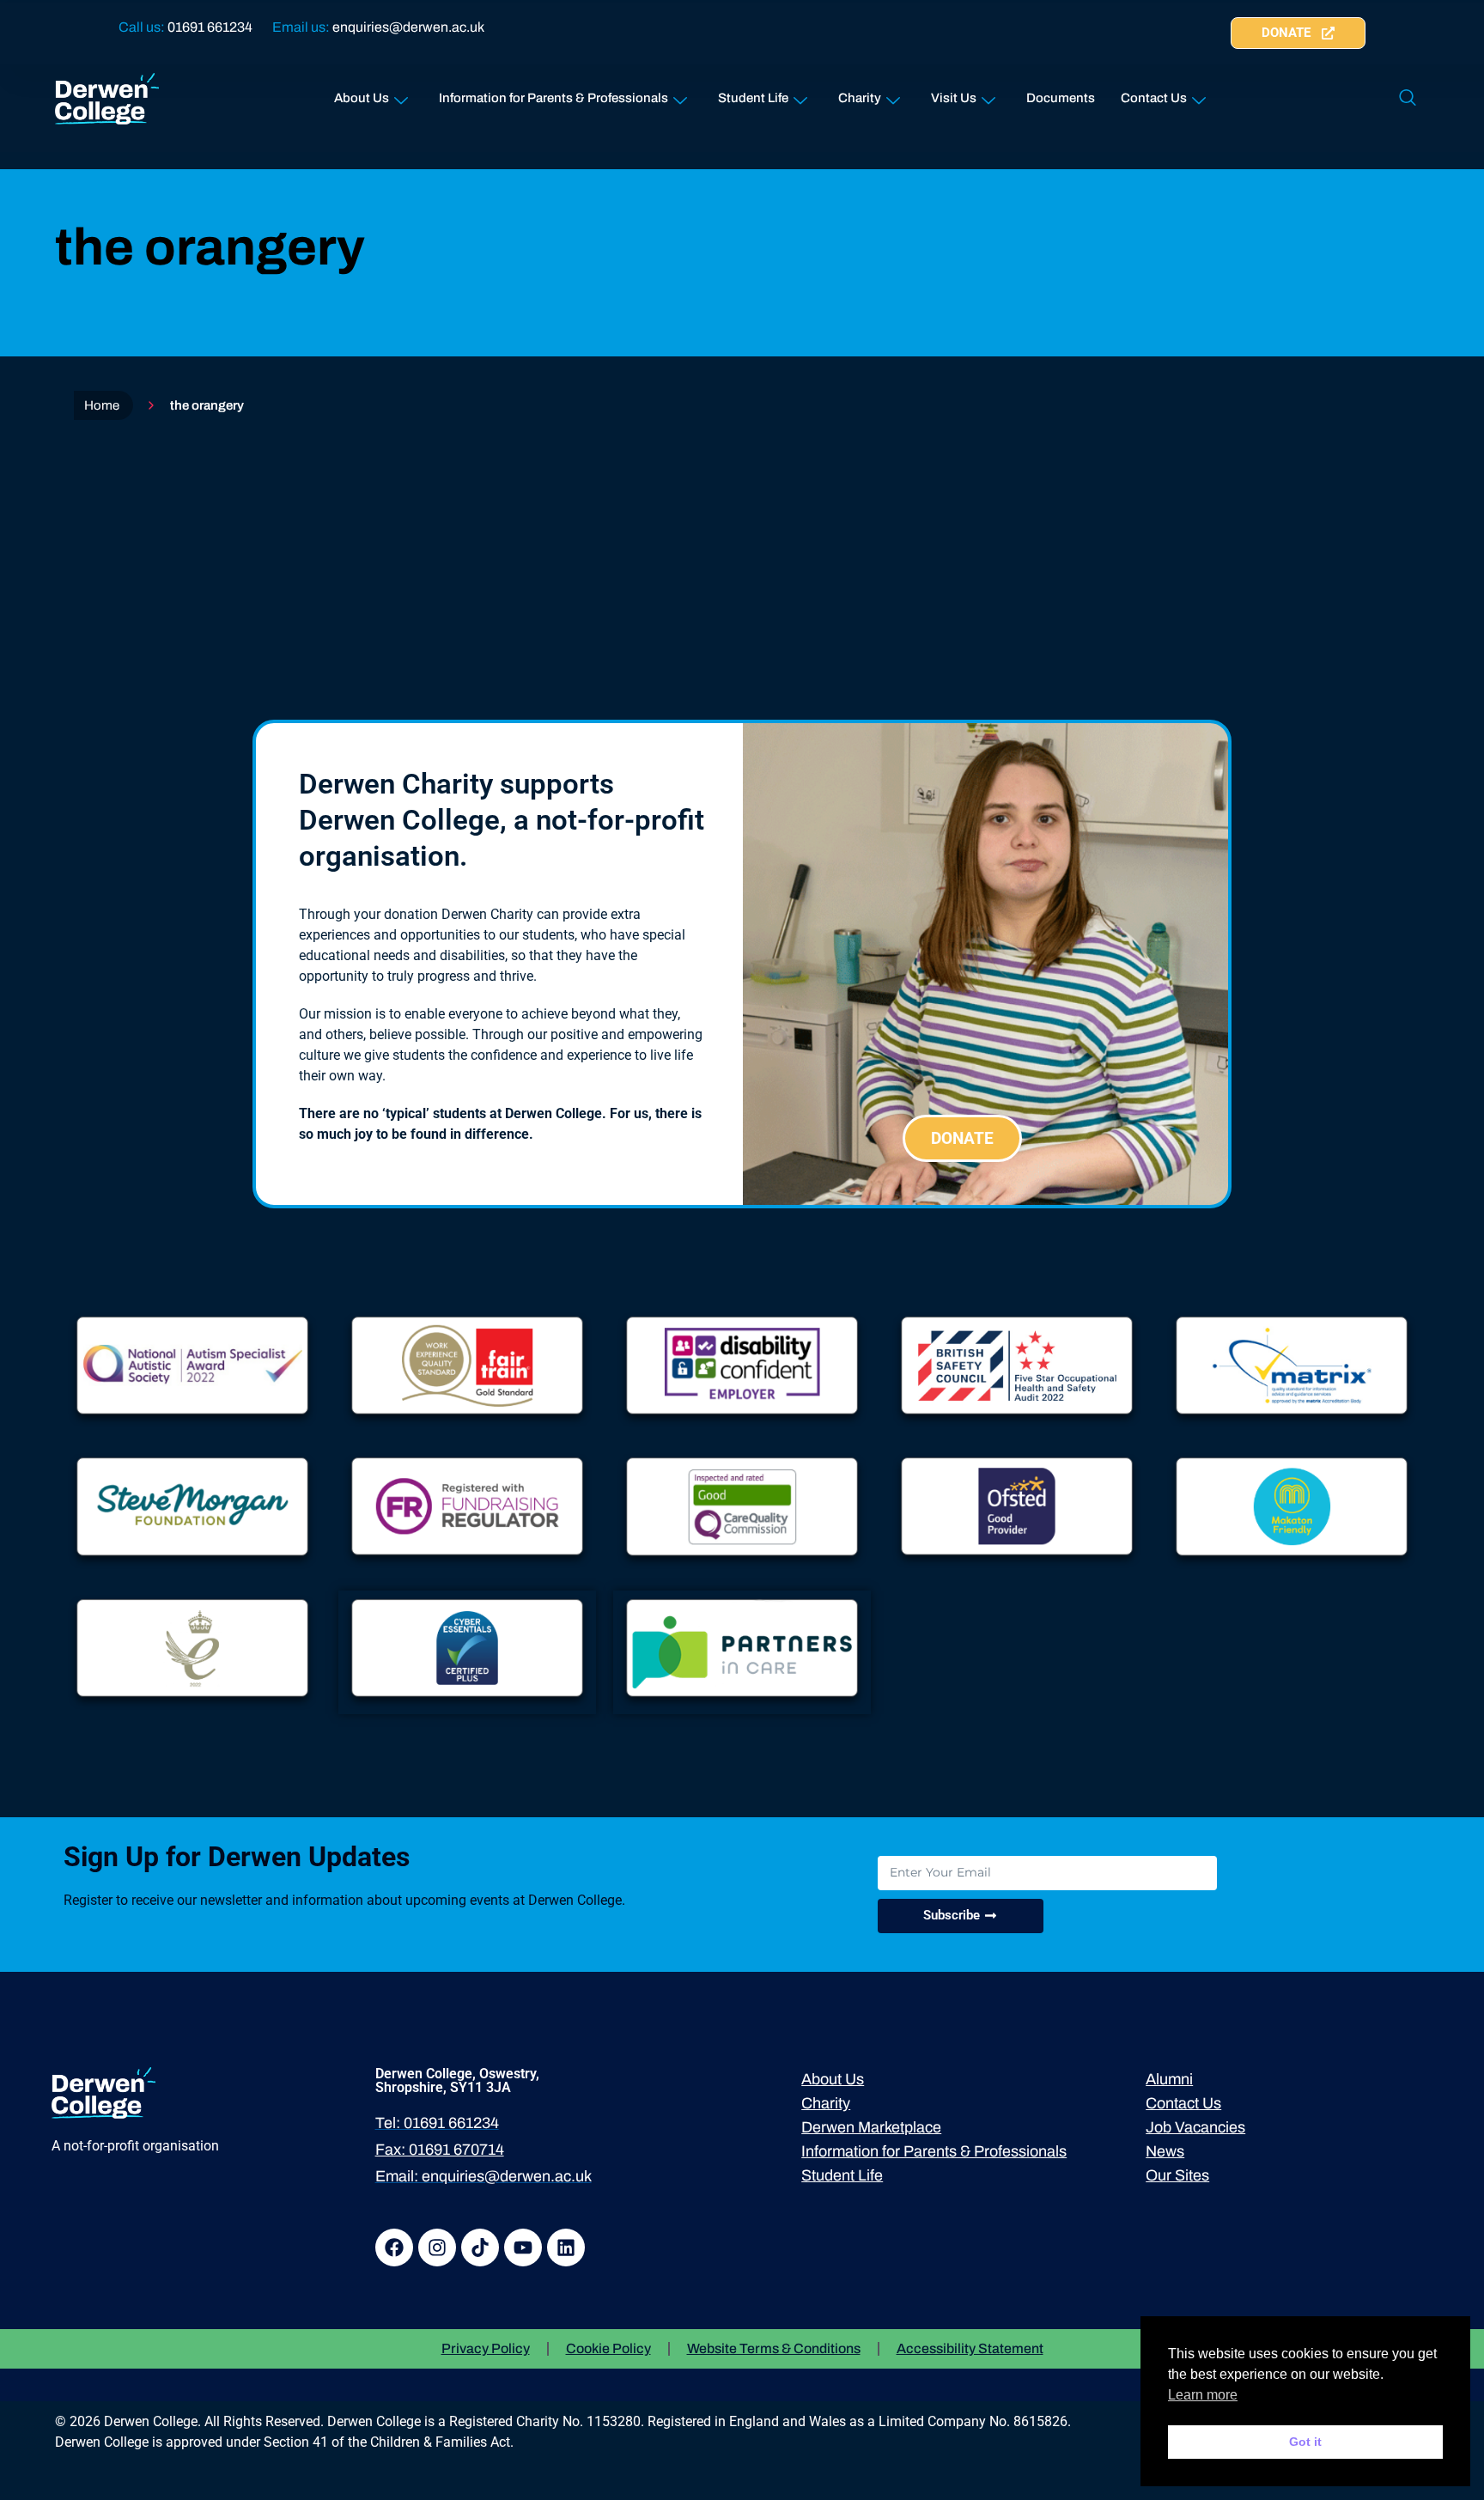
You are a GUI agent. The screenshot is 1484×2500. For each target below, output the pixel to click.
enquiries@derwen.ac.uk (408, 27)
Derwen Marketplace (871, 2127)
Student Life (753, 98)
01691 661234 (210, 27)
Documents (1061, 98)
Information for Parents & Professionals (553, 98)
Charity (860, 98)
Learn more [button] (1203, 2395)
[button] (1408, 99)
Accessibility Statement (970, 2348)
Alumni (1169, 2079)
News (1165, 2151)
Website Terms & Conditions (774, 2348)
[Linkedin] (566, 2248)
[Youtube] (523, 2248)
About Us (362, 98)
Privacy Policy (486, 2348)
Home (102, 405)
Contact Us (1154, 98)
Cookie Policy (608, 2348)
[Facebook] (394, 2248)
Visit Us (954, 98)
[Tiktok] (480, 2248)
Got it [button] (1305, 2442)
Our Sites (1177, 2175)
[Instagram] (437, 2248)
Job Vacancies (1195, 2127)
